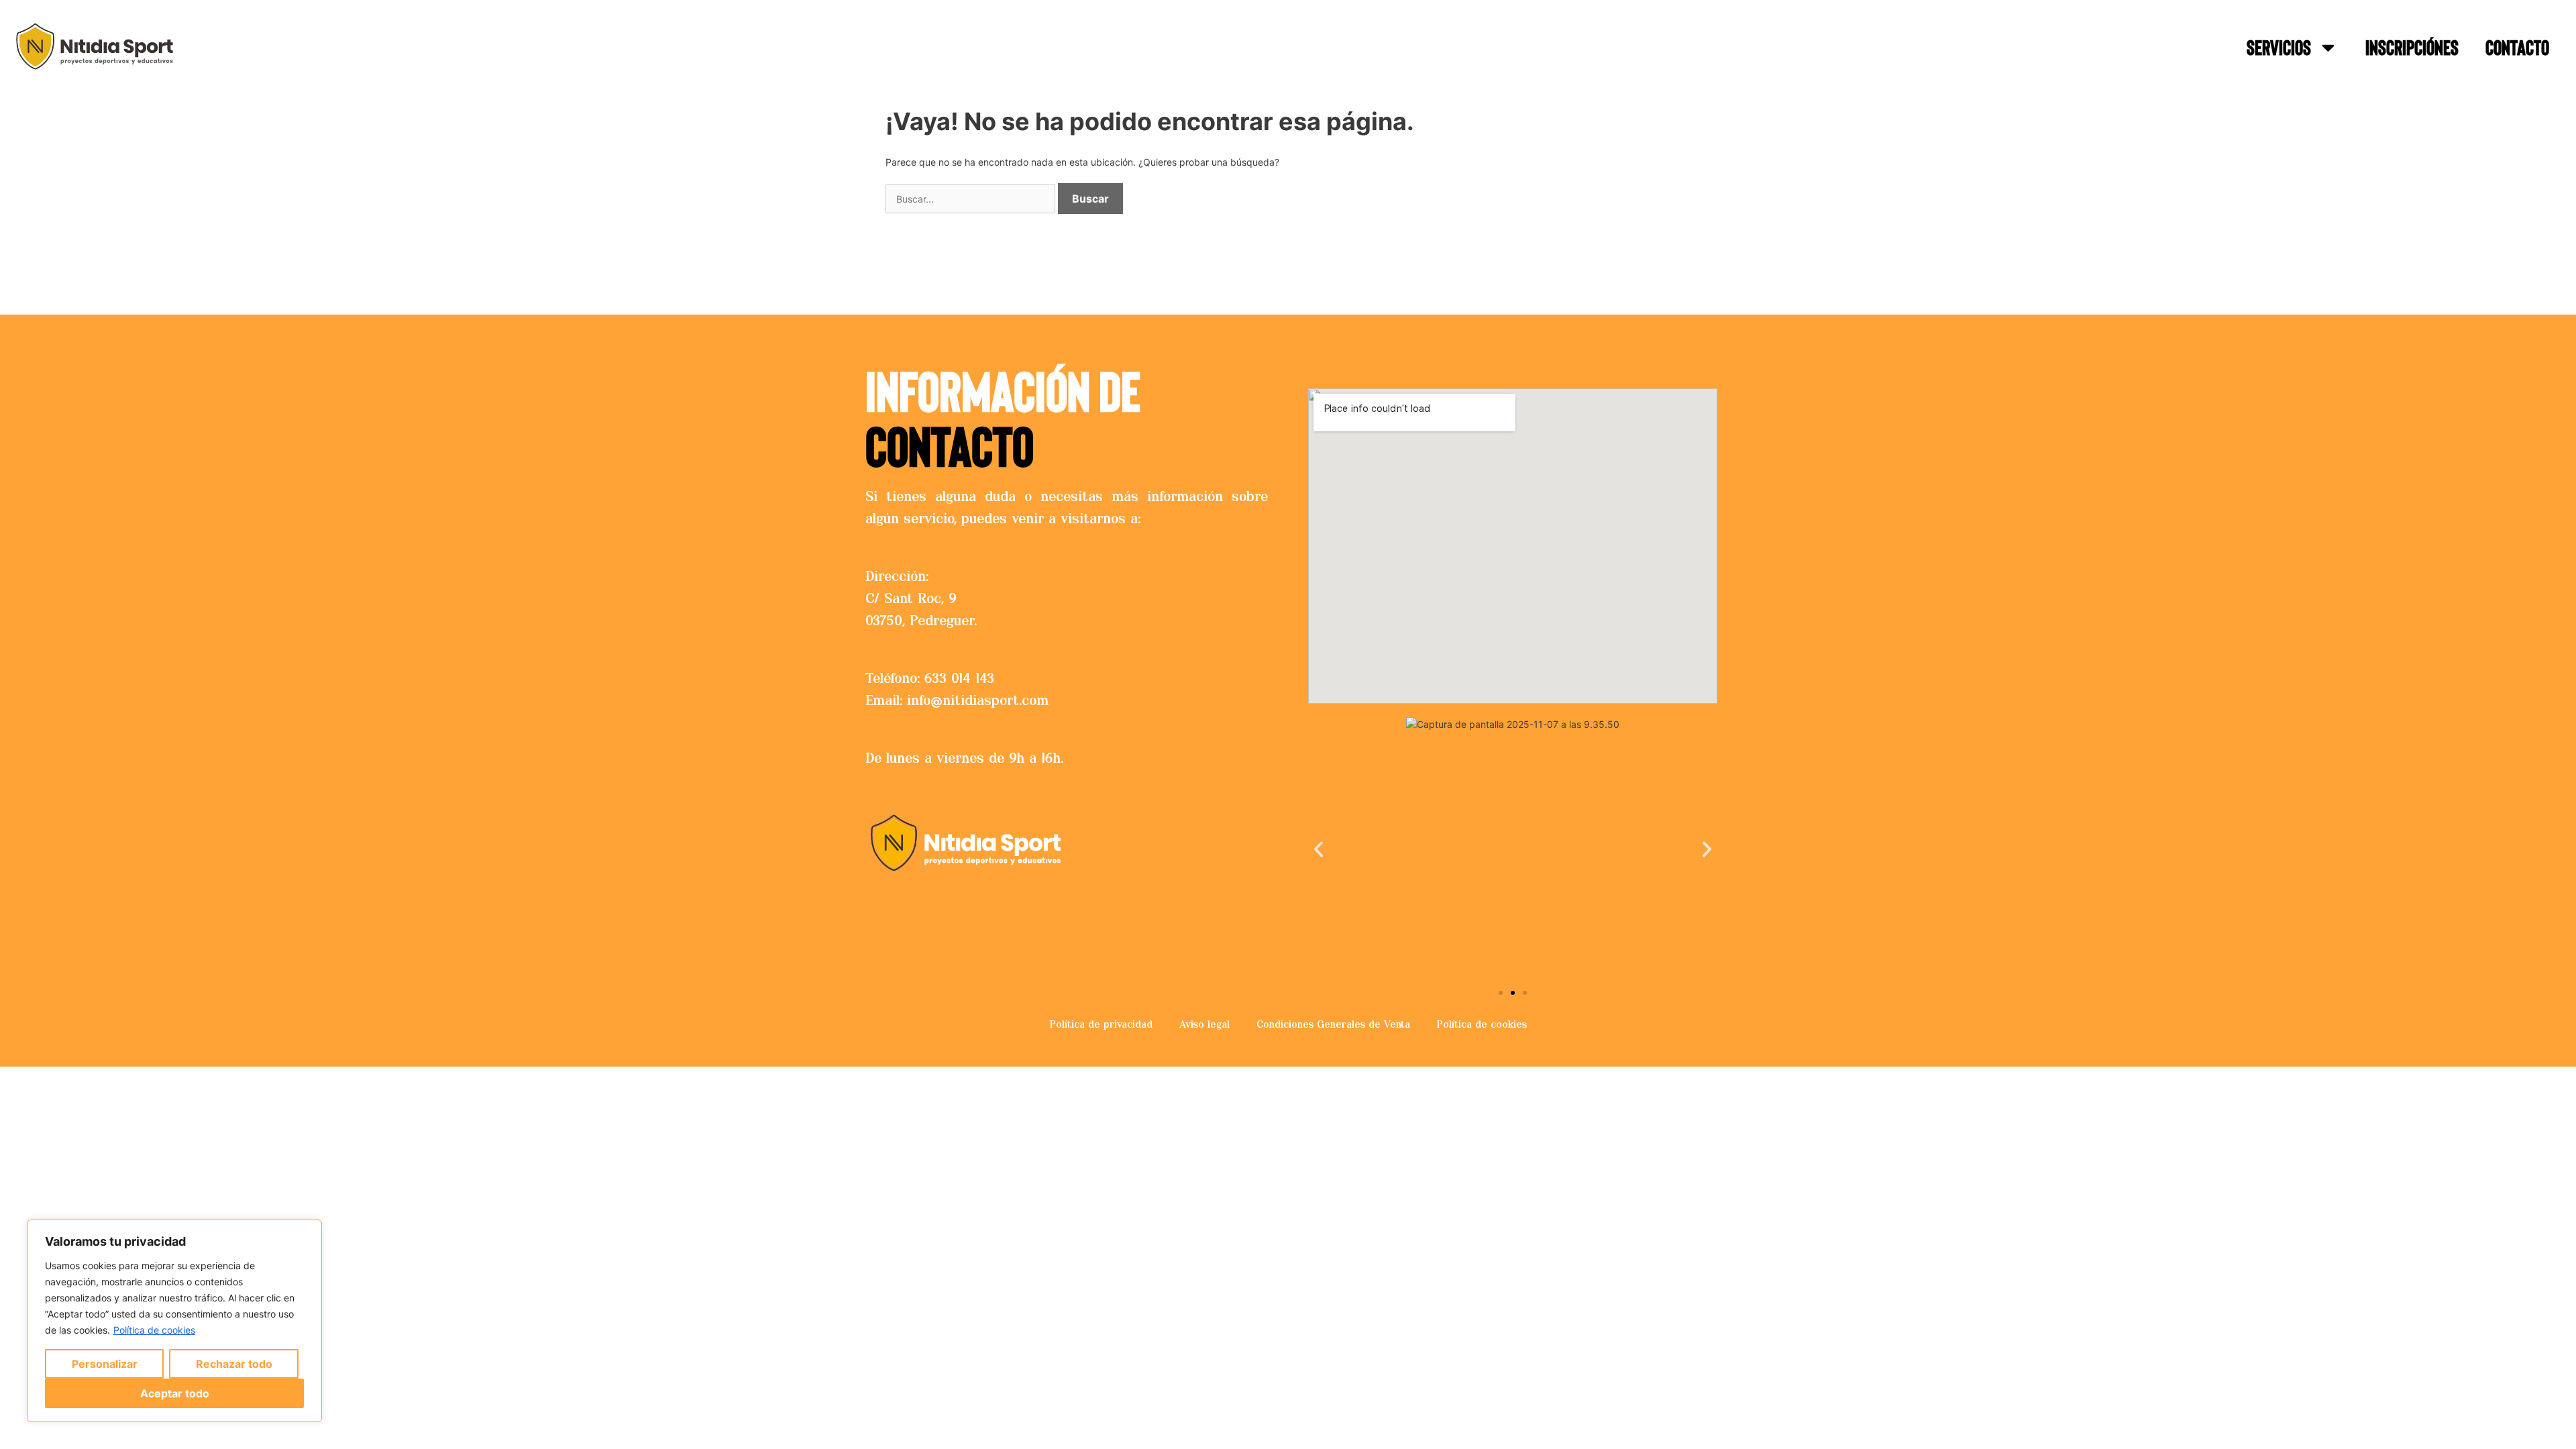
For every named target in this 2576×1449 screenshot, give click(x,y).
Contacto (2517, 47)
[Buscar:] (972, 199)
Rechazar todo (234, 1364)
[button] (1319, 850)
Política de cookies (154, 1330)
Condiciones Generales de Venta (1333, 1024)
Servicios (2279, 47)
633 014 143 (959, 678)
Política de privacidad (1101, 1024)
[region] (174, 1321)
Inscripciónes (2412, 47)
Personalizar (105, 1364)
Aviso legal (1204, 1024)
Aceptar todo (175, 1393)
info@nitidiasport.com (978, 700)
